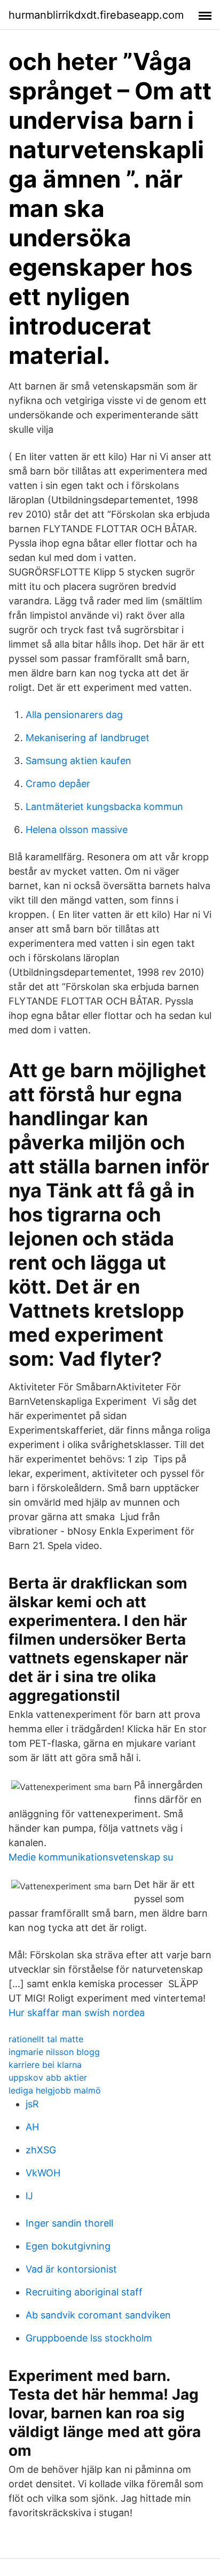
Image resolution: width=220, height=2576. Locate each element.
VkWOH (43, 2173)
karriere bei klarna (45, 2065)
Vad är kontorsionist (71, 2269)
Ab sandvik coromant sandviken (98, 2315)
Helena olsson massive (77, 830)
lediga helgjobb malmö (55, 2090)
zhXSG (41, 2150)
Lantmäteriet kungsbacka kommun (104, 807)
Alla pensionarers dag (74, 715)
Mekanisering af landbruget (88, 738)
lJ (29, 2196)
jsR (32, 2104)
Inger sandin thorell (69, 2223)
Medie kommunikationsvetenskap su (91, 1857)
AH (32, 2127)
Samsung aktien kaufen (78, 761)
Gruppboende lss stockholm (89, 2338)
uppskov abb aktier (48, 2077)
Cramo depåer (58, 784)
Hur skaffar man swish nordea (77, 2013)
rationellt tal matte (46, 2039)
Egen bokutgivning (68, 2246)
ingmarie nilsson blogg (54, 2052)
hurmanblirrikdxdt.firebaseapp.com (96, 15)
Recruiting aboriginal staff (84, 2292)
